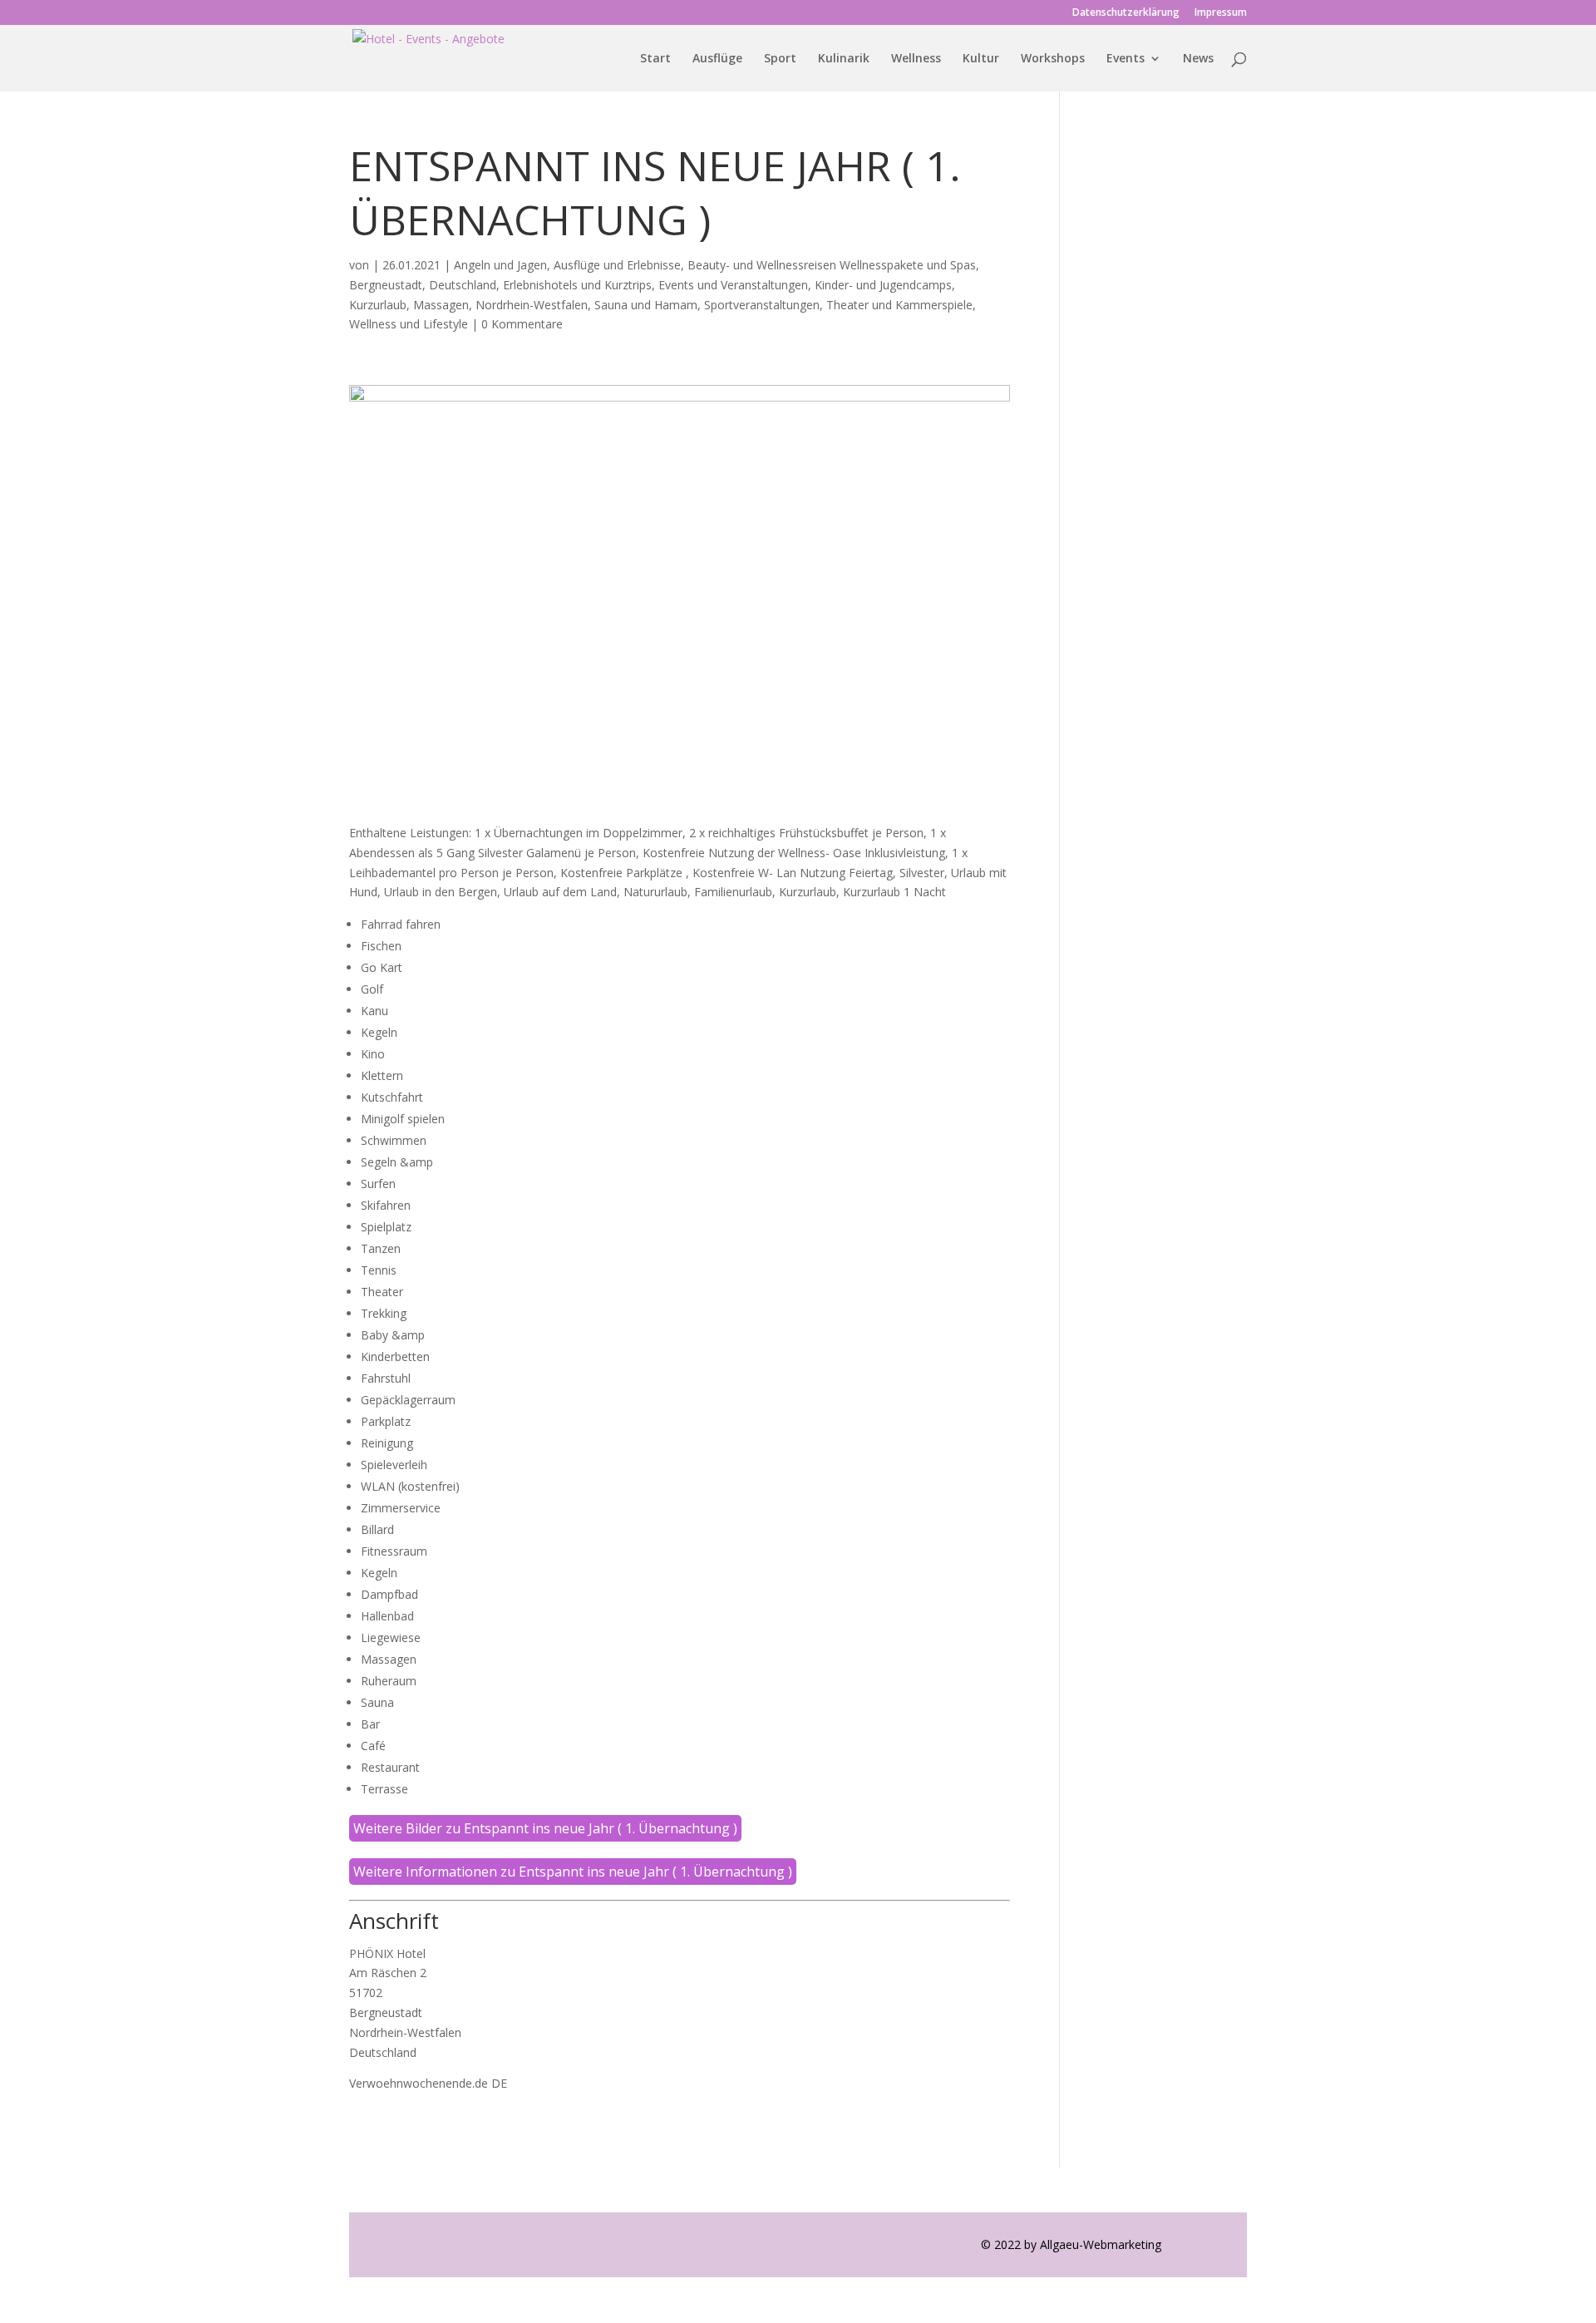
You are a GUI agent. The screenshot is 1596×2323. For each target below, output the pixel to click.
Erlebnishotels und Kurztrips (577, 285)
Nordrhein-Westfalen (532, 305)
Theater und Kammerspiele (899, 305)
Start (655, 59)
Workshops (1053, 59)
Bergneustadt (386, 285)
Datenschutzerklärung (1126, 13)
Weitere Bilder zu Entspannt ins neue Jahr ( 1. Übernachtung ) (545, 1828)
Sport (780, 59)
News (1198, 59)
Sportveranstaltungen (762, 305)
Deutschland (463, 285)
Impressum (1221, 13)
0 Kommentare (522, 324)
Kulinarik (844, 59)
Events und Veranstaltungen (733, 285)
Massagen (441, 305)
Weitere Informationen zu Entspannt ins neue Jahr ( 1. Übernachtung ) (573, 1872)
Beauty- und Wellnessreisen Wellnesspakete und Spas (832, 265)
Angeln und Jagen (500, 265)
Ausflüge (717, 59)
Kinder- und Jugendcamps (883, 285)
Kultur (981, 59)
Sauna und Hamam (646, 305)
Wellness (916, 59)
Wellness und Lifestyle (409, 324)
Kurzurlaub (378, 305)
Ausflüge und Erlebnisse (617, 265)
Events (1126, 59)
